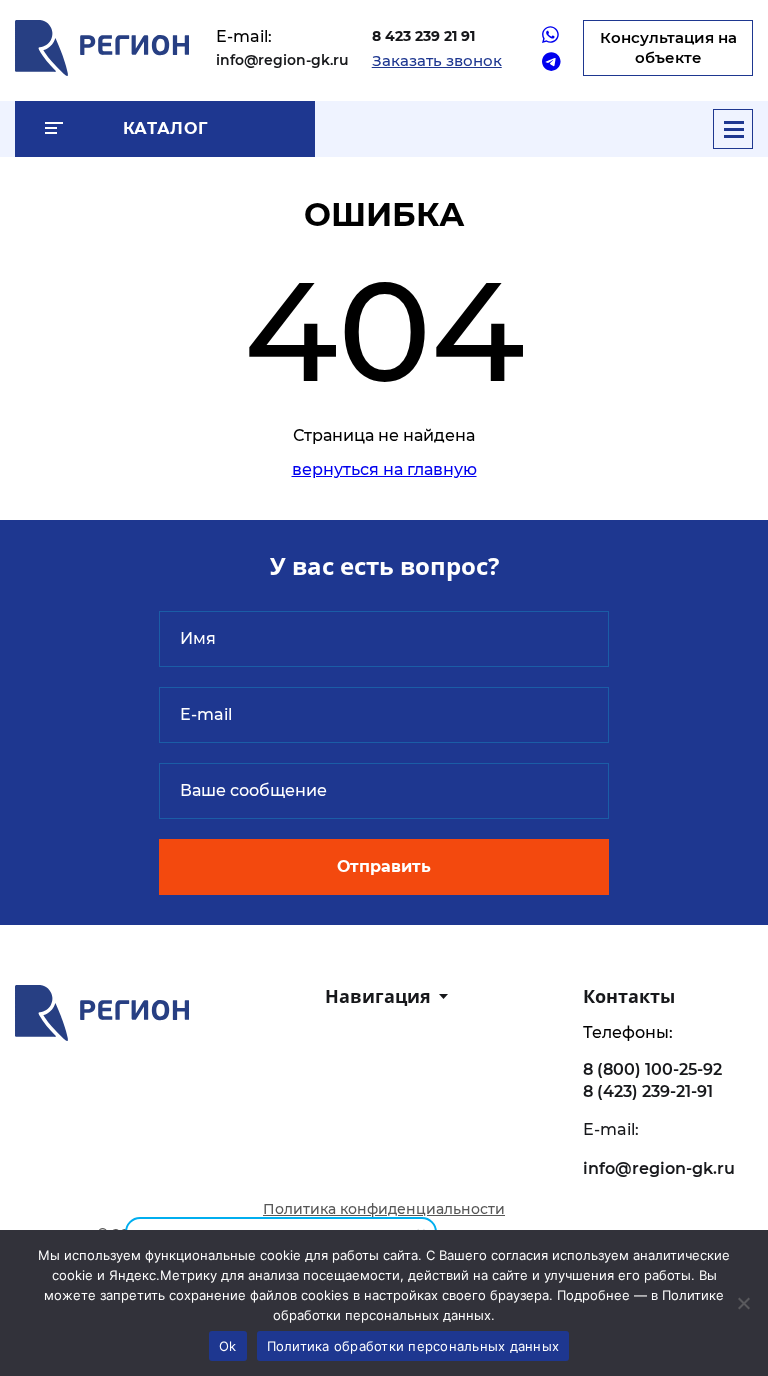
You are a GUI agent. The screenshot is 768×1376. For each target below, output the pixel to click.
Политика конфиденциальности (384, 1209)
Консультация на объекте (668, 47)
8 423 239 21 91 (423, 36)
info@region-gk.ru (282, 60)
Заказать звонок (437, 60)
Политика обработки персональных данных (413, 1346)
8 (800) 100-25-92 (652, 1069)
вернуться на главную (384, 469)
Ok (228, 1346)
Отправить (384, 866)
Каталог (165, 128)
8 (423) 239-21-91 (648, 1091)
